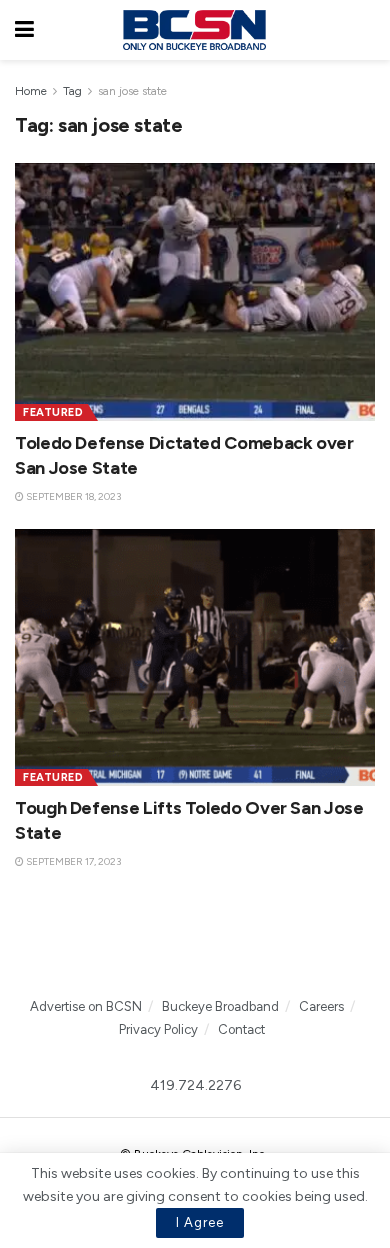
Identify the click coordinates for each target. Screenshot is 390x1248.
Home (31, 91)
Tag (72, 91)
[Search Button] (365, 30)
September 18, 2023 (72, 496)
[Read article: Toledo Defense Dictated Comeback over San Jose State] (195, 291)
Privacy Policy (158, 1029)
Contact (241, 1029)
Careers (321, 1006)
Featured (53, 412)
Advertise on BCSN (86, 1006)
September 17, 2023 (72, 861)
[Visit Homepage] (194, 30)
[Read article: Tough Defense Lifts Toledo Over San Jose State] (195, 657)
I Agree (200, 1222)
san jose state (132, 91)
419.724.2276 (195, 1085)
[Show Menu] (24, 30)
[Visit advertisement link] (195, 945)
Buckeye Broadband (220, 1006)
